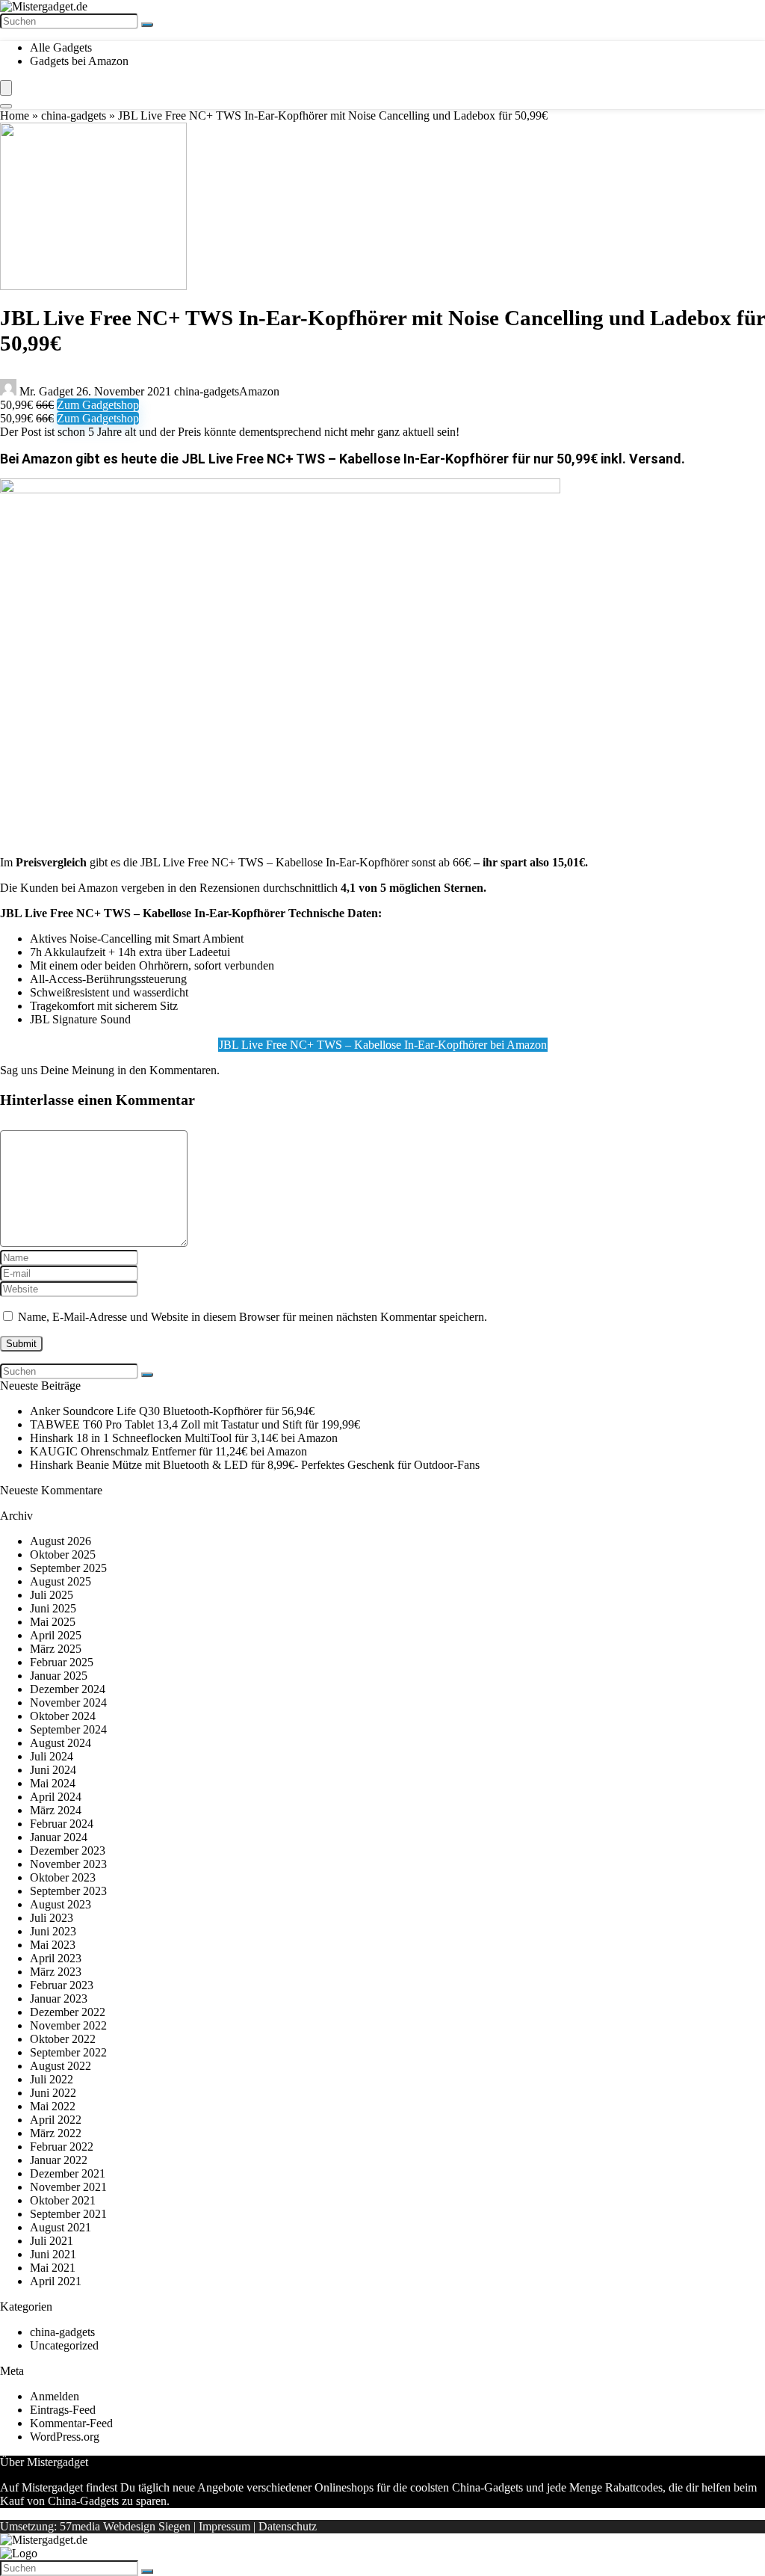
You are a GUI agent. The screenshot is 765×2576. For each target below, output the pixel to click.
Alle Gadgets (61, 47)
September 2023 (68, 1891)
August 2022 (61, 2066)
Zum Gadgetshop (98, 405)
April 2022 (56, 2120)
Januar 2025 (59, 1676)
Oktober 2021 (63, 2200)
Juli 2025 (52, 1595)
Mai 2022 (53, 2106)
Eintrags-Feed (63, 2410)
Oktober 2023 (63, 1877)
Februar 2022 (62, 2147)
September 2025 (68, 1568)
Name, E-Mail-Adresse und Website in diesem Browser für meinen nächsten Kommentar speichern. (253, 1317)
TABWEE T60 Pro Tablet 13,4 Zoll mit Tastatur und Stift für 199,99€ (195, 1424)
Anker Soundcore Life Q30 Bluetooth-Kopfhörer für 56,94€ (172, 1411)
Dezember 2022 (68, 2012)
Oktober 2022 (63, 2039)
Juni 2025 (53, 1608)
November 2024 (68, 1703)
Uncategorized (64, 2345)
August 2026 (61, 1541)
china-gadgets (74, 115)
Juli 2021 (52, 2241)
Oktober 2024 (63, 1716)
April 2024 (56, 1797)
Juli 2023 (52, 1918)
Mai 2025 (53, 1622)
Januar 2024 (59, 1837)
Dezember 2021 (68, 2173)
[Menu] (6, 88)
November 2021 (68, 2187)
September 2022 (68, 2052)
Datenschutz (288, 2526)
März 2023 (56, 1972)
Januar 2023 (59, 1999)
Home (15, 115)
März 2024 (56, 1810)
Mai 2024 (53, 1783)
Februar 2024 (62, 1824)
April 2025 (56, 1635)
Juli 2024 (52, 1756)
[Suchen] (147, 25)
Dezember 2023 (68, 1851)
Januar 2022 (59, 2160)
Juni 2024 (53, 1770)
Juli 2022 (52, 2079)
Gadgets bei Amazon (79, 61)
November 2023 (68, 1864)
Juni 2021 (53, 2254)
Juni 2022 (53, 2093)
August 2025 (61, 1581)
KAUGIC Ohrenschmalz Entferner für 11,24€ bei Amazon (168, 1451)
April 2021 (56, 2281)
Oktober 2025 (63, 1554)
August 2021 (61, 2227)
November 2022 (68, 2025)
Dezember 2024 (68, 1689)
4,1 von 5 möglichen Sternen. (414, 888)
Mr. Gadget (46, 391)
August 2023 (61, 1904)
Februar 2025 (62, 1662)
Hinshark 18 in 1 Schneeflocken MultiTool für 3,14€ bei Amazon (184, 1438)
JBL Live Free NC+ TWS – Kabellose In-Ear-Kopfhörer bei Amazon (383, 1045)
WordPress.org (65, 2437)
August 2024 (61, 1743)
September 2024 (68, 1729)
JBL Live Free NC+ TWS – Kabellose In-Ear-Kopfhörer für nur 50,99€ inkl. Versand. (433, 459)
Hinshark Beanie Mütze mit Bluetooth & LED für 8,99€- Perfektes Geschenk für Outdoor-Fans (255, 1465)
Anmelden (55, 2396)
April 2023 (56, 1958)
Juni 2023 (53, 1931)
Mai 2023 (53, 1945)
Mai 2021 (53, 2268)
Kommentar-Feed (71, 2423)
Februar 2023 (62, 1985)
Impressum (224, 2526)
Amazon (259, 391)
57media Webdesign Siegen (125, 2526)
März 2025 (56, 1649)
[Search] (6, 106)
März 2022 (56, 2133)
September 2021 (68, 2214)
